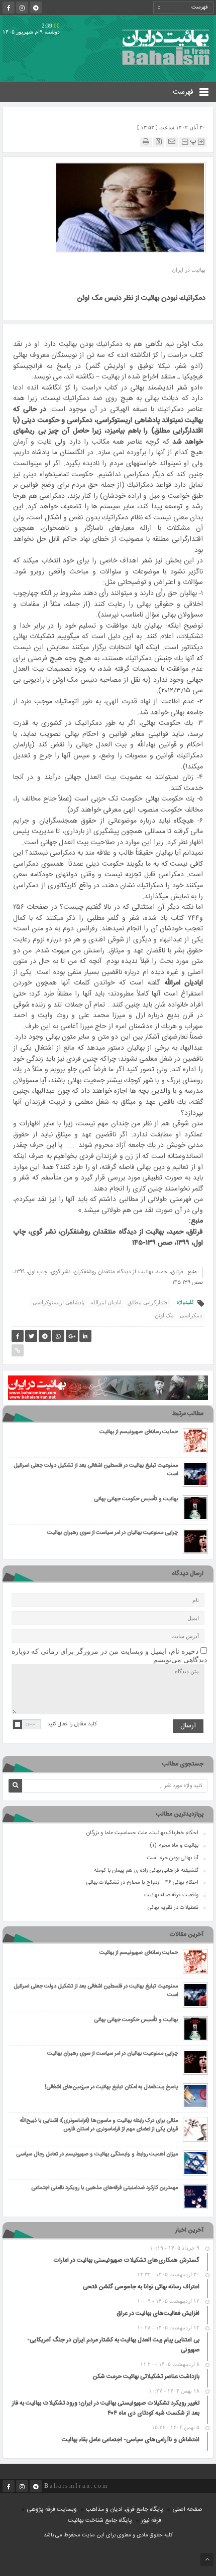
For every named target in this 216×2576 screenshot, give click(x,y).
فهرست (184, 92)
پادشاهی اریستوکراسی (59, 1302)
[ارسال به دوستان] (172, 142)
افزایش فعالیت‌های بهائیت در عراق (158, 2313)
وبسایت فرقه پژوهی (52, 2509)
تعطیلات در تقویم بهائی (173, 1908)
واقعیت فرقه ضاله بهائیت (171, 1895)
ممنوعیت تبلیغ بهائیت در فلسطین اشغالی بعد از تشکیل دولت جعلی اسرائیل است (96, 1470)
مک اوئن (164, 1315)
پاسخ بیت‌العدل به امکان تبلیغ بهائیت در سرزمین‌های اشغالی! (111, 2088)
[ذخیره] (159, 142)
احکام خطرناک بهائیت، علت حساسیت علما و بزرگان (142, 1833)
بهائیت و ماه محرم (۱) (174, 1846)
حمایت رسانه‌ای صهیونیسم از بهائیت (139, 1432)
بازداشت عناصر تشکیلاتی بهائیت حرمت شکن (146, 2376)
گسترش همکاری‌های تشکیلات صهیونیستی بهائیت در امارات (126, 2260)
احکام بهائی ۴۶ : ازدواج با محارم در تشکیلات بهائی (142, 1883)
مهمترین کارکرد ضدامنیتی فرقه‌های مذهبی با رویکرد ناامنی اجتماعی (104, 2188)
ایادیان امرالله (106, 1302)
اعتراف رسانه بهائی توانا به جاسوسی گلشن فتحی (141, 2287)
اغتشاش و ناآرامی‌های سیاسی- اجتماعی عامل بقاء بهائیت (131, 2440)
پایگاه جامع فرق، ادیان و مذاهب (125, 2509)
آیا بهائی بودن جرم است (173, 1858)
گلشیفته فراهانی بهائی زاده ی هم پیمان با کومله (146, 1871)
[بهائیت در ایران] (166, 47)
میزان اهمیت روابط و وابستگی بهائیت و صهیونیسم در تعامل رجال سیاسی (97, 2155)
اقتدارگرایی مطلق (148, 1302)
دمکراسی (191, 1315)
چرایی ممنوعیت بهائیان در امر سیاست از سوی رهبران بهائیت (113, 1533)
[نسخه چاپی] (146, 142)
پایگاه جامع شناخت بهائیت (100, 2520)
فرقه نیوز (151, 2520)
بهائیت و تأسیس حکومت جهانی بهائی (136, 1500)
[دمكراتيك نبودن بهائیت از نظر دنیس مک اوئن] (130, 207)
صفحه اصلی (187, 2509)
